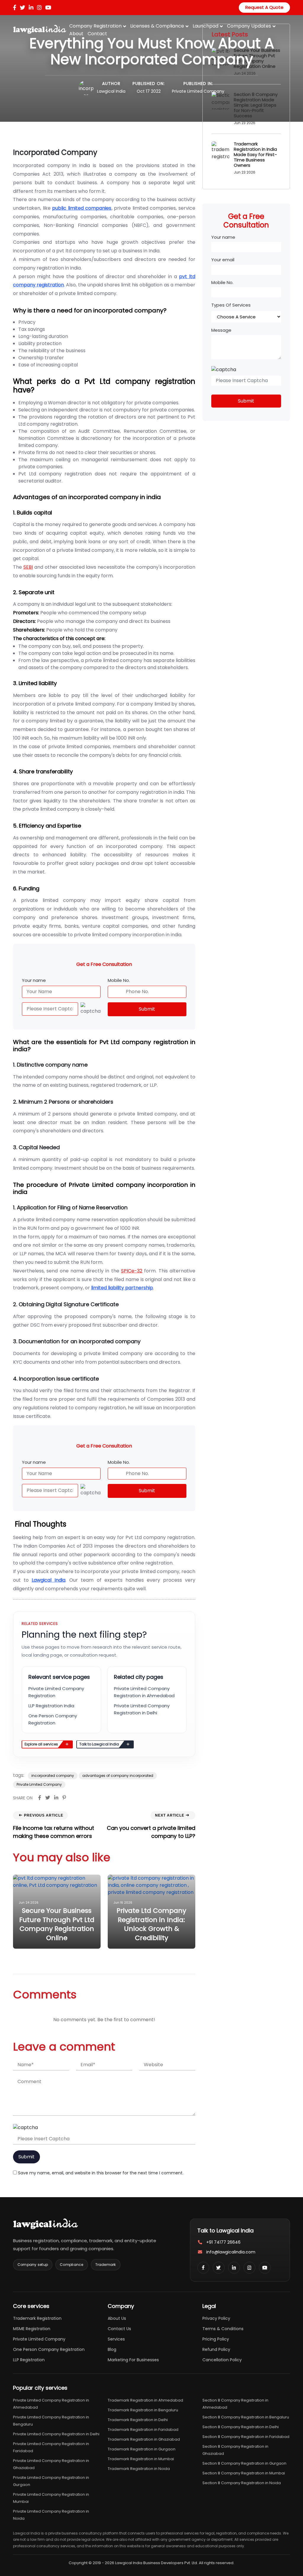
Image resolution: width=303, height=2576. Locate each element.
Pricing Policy (216, 2339)
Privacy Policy (216, 2318)
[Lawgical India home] (46, 2224)
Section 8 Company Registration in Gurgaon (244, 2463)
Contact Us (119, 2329)
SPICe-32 (132, 1271)
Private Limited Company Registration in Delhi (56, 2434)
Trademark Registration (37, 2318)
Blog (112, 2349)
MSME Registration (32, 2329)
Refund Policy (216, 2349)
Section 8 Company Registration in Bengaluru (246, 2417)
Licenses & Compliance (157, 26)
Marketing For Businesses (133, 2360)
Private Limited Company (198, 91)
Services (116, 2339)
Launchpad (206, 26)
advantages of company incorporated (118, 1776)
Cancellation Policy (222, 2360)
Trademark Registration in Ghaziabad (144, 2439)
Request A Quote (264, 7)
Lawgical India (111, 91)
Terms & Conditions (223, 2329)
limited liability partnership (122, 1288)
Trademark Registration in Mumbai (141, 2459)
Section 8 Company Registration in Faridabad (246, 2437)
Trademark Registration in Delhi (138, 2420)
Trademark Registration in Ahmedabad (145, 2400)
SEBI (28, 567)
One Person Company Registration (49, 2349)
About (76, 34)
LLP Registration (29, 2360)
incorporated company (53, 1776)
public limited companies (82, 208)
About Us (117, 2318)
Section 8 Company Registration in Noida (242, 2483)
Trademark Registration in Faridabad (143, 2430)
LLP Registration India (51, 1706)
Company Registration (95, 26)
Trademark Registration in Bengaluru (143, 2410)
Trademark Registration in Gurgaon (142, 2449)
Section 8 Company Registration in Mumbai (244, 2473)
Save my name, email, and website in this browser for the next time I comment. (101, 2173)
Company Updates (249, 26)
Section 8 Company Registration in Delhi (241, 2427)
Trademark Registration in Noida (139, 2469)
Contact (97, 34)
